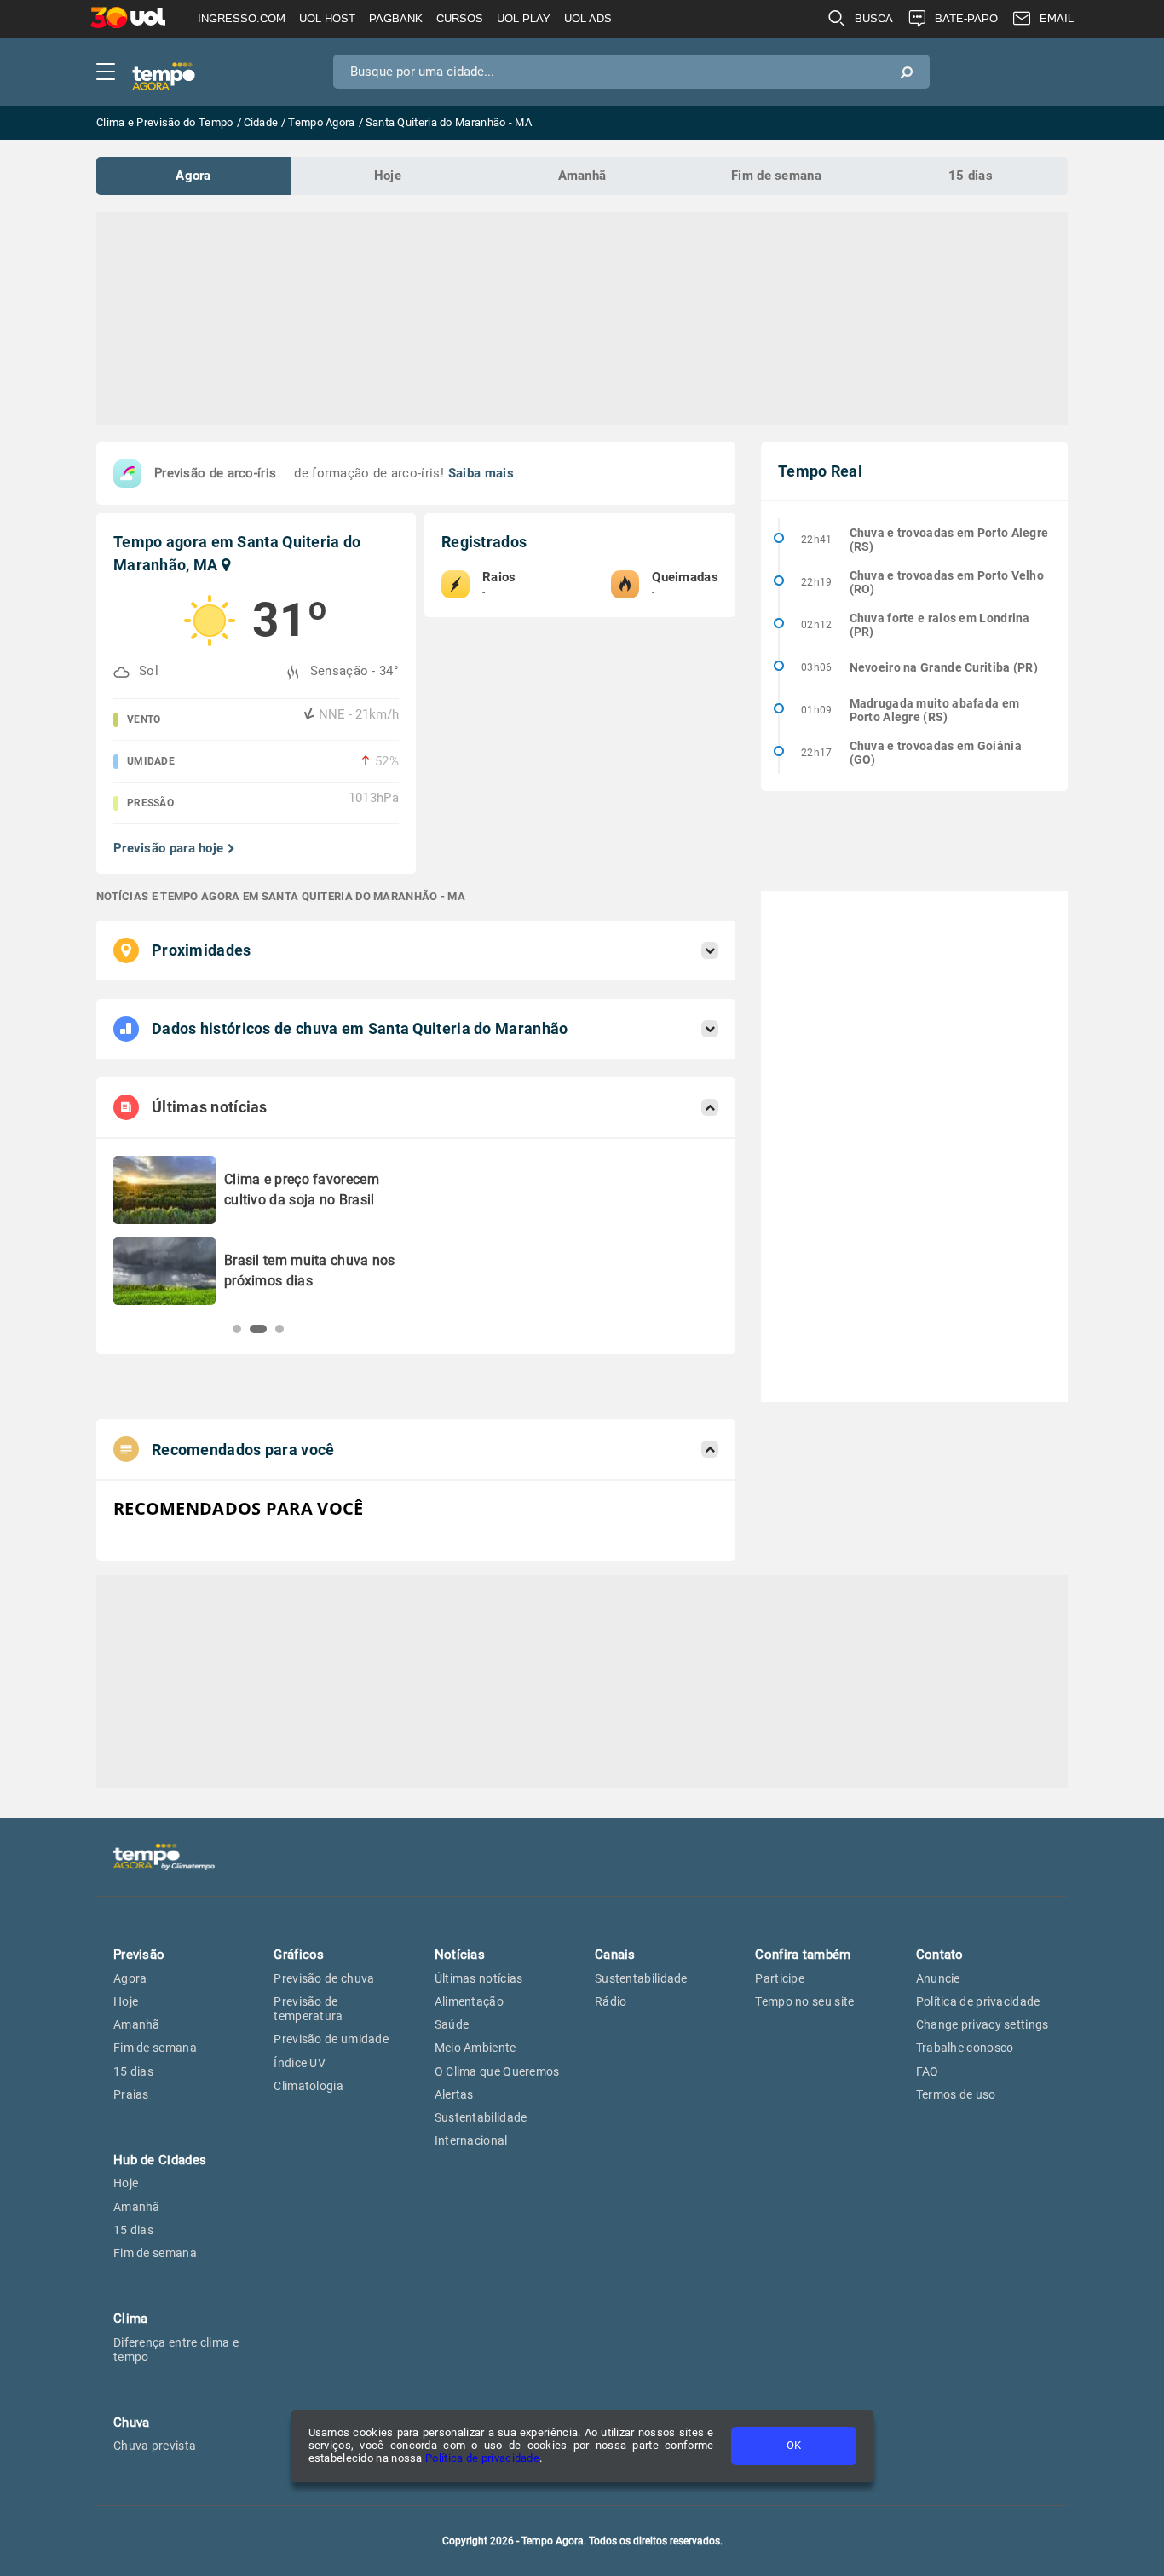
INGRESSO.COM (242, 18)
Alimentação (469, 2001)
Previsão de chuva (324, 1978)
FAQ (928, 2071)
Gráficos (299, 1955)
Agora (193, 176)
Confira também (803, 1955)
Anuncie (938, 1978)
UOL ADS (588, 18)
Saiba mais (481, 473)
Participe (780, 1978)
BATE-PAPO (966, 18)
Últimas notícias (479, 1978)
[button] (237, 1329)
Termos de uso (956, 2094)
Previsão (139, 1955)
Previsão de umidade (331, 2039)
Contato (940, 1955)
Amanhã (582, 176)
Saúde (452, 2024)
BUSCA (874, 18)
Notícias (460, 1955)
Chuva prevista (155, 2446)
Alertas (454, 2094)
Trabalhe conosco (965, 2048)
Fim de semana (776, 176)
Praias (131, 2094)
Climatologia (308, 2086)
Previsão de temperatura (308, 2009)
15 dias (971, 176)
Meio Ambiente (475, 2048)
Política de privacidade (482, 2458)
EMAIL (1057, 18)
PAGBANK (396, 18)
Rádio (611, 2001)
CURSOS (460, 18)
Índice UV (300, 2063)
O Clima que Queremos (497, 2071)
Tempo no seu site (804, 2001)
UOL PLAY (524, 18)
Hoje (388, 176)
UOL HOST (327, 18)
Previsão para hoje (168, 849)
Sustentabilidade (481, 2117)
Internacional (471, 2140)
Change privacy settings (982, 2024)
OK (794, 2445)
